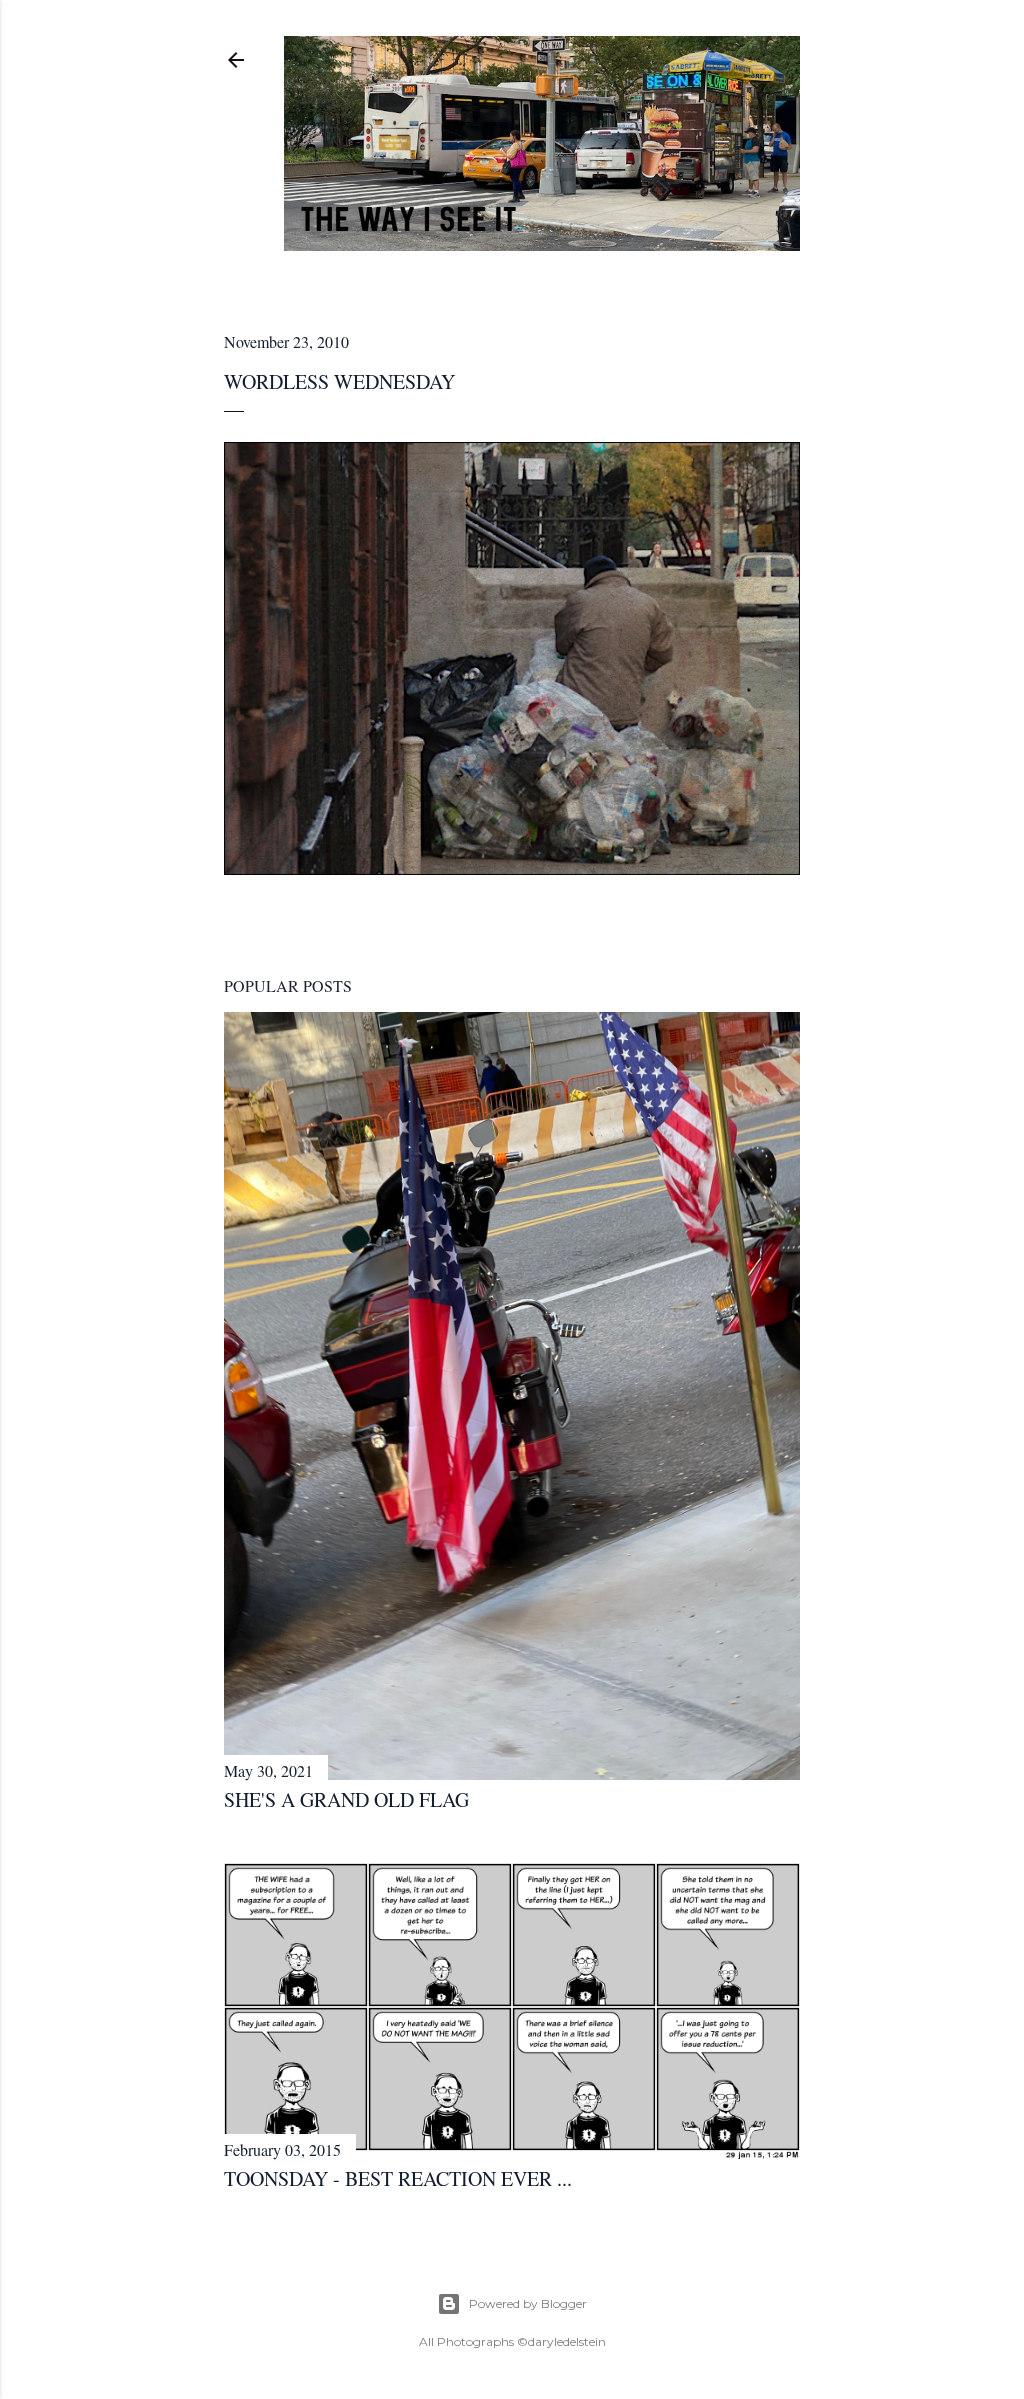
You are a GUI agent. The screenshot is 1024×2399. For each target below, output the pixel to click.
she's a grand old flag (346, 1799)
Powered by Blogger (528, 2303)
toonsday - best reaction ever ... (398, 2178)
